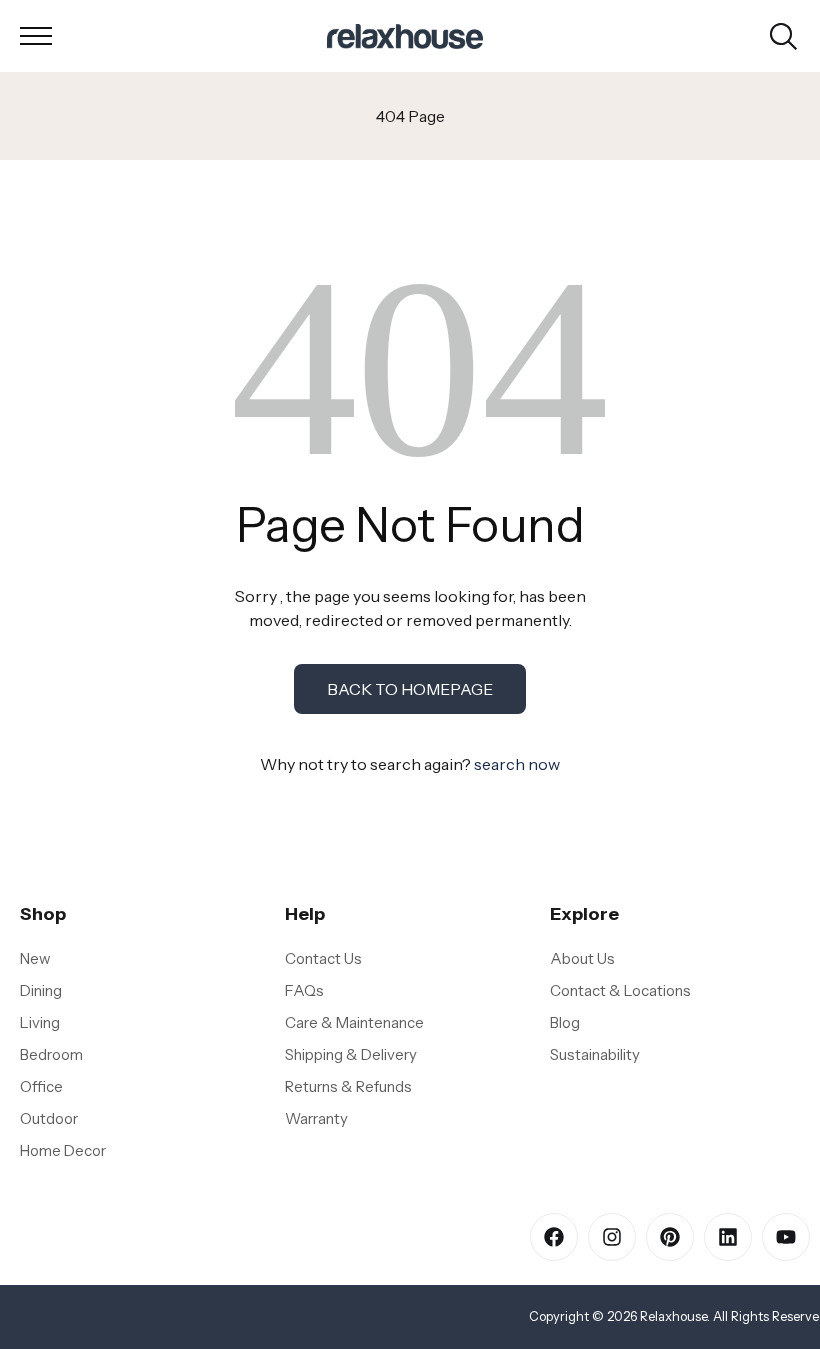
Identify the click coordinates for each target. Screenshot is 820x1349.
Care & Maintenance (354, 1022)
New (35, 958)
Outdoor (49, 1118)
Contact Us (323, 958)
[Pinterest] (670, 1237)
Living (40, 1022)
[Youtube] (786, 1237)
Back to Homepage (410, 689)
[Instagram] (612, 1237)
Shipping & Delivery (351, 1054)
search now (517, 764)
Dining (41, 990)
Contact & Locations (620, 990)
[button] (36, 36)
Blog (565, 1022)
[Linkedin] (728, 1237)
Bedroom (51, 1054)
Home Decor (63, 1150)
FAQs (304, 990)
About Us (582, 958)
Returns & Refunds (348, 1086)
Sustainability (595, 1054)
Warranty (316, 1118)
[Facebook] (554, 1237)
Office (41, 1086)
